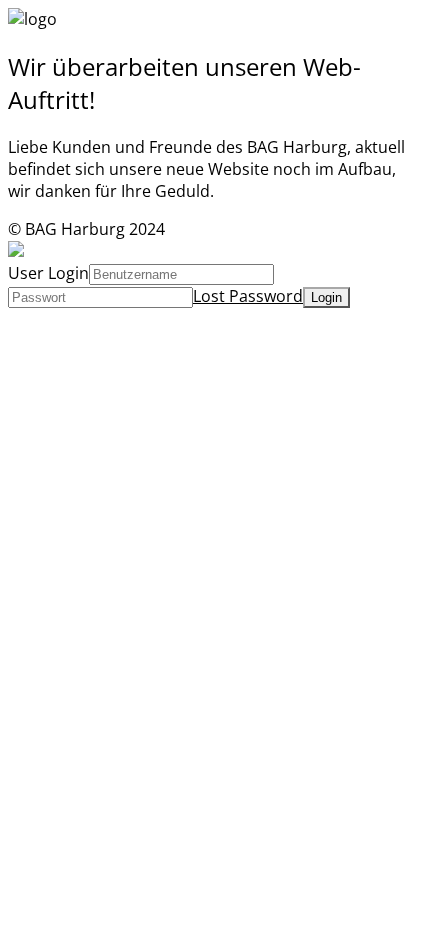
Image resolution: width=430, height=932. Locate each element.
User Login (48, 273)
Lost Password (248, 296)
